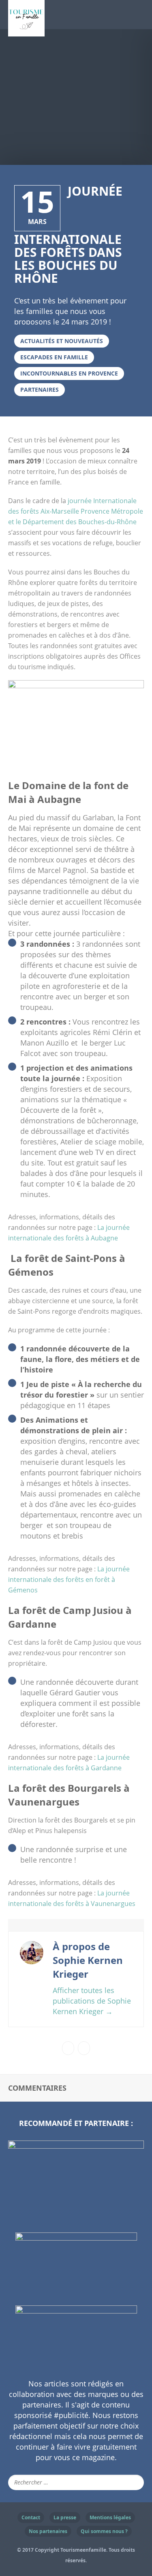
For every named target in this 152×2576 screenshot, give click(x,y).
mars (37, 222)
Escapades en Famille (54, 357)
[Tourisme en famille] (26, 31)
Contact (31, 2517)
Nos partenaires (48, 2531)
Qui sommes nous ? (104, 2531)
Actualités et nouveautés (62, 341)
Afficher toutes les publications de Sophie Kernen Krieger (92, 2001)
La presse (65, 2517)
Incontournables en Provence (69, 373)
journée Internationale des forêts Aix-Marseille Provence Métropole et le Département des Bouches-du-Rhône (76, 511)
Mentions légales (110, 2517)
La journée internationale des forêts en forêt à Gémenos (69, 1579)
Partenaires (40, 389)
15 (37, 201)
